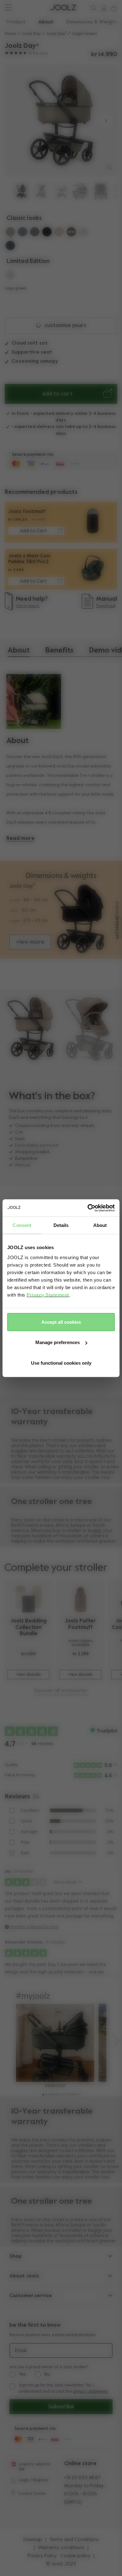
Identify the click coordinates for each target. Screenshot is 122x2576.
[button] (16, 120)
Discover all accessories (61, 1691)
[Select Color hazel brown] (71, 233)
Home (11, 34)
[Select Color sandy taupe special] (84, 233)
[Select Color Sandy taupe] (59, 233)
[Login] (102, 8)
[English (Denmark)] (13, 2464)
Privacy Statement (48, 1295)
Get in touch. (28, 606)
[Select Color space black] (47, 233)
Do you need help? (29, 8)
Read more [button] (20, 839)
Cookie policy (75, 2556)
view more (30, 942)
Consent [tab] (22, 1225)
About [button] (46, 22)
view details (28, 1675)
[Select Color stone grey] (23, 233)
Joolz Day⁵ (56, 34)
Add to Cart (33, 531)
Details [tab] (61, 1225)
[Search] (92, 8)
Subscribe (61, 2407)
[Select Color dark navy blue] (10, 246)
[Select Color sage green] (10, 233)
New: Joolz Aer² (25, 8)
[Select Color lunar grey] (10, 276)
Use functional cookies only (61, 1363)
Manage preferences (58, 1342)
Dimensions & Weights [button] (93, 22)
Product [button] (16, 22)
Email (21, 2351)
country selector (35, 2464)
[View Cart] (113, 8)
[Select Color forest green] (35, 233)
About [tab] (100, 1225)
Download (106, 606)
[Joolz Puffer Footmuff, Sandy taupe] (80, 1599)
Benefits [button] (59, 650)
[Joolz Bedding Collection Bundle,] (28, 1599)
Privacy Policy (42, 2556)
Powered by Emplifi (63, 2095)
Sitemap (33, 2540)
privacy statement (90, 2392)
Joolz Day (31, 34)
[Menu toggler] (8, 8)
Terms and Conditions (74, 2540)
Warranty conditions (61, 2548)
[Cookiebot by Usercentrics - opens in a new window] (88, 1208)
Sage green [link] (84, 34)
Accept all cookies (61, 1322)
